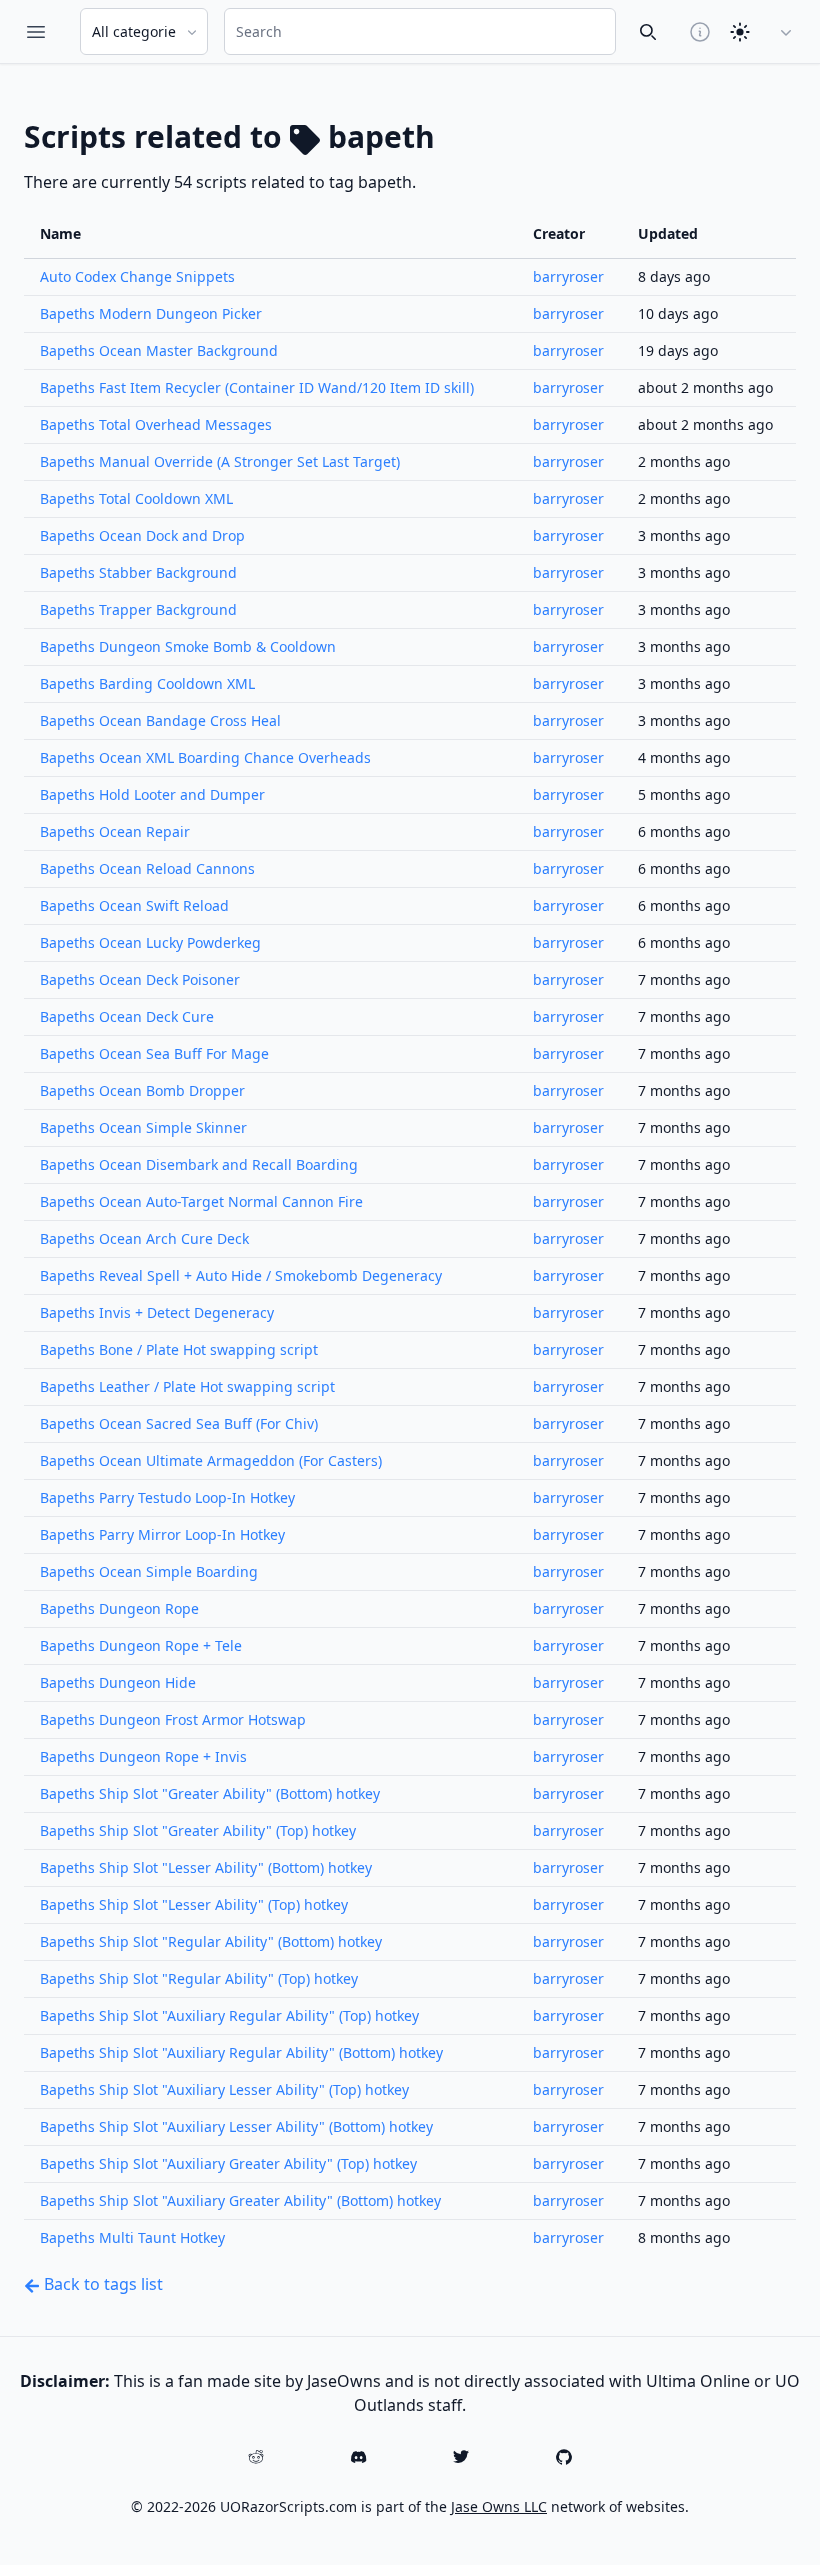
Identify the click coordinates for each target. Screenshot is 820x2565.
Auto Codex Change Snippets (137, 276)
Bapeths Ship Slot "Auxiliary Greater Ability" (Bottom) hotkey (240, 2200)
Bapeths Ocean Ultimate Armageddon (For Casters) (211, 1460)
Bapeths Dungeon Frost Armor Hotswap (173, 1719)
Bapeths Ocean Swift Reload (134, 905)
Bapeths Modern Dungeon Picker (151, 313)
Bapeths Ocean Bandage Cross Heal (160, 720)
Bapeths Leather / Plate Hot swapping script (187, 1386)
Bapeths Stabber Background (138, 572)
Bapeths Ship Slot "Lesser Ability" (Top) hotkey (194, 1904)
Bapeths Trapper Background (138, 609)
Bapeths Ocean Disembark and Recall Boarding (199, 1164)
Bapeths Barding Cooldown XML (147, 683)
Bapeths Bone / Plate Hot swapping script (179, 1349)
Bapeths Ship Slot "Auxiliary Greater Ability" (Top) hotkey (228, 2163)
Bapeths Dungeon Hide (118, 1682)
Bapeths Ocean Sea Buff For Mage (154, 1053)
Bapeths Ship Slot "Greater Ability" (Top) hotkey (198, 1830)
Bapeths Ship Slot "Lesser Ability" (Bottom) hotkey (206, 1867)
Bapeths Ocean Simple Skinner (143, 1127)
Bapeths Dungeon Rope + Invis (143, 1756)
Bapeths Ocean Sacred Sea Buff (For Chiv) (179, 1423)
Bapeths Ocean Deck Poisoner (140, 979)
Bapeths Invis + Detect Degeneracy (157, 1312)
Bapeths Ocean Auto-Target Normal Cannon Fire (201, 1201)
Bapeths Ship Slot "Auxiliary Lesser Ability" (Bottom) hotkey (236, 2126)
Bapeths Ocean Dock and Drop (142, 535)
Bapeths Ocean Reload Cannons (147, 868)
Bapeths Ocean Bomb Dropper (142, 1090)
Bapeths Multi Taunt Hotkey (132, 2237)
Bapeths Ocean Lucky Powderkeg (150, 942)
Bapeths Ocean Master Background (159, 350)
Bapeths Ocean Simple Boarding (149, 1571)
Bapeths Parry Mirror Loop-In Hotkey (162, 1534)
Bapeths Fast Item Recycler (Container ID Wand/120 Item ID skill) (257, 387)
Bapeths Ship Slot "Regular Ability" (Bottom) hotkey (211, 1941)
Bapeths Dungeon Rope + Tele (141, 1645)
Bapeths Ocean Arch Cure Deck (144, 1238)
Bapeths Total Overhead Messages (156, 424)
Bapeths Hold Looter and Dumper (152, 794)
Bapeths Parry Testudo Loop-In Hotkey (167, 1497)
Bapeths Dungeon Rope (119, 1608)
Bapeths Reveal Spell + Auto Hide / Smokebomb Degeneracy (241, 1275)
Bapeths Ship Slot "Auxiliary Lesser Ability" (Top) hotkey (224, 2089)
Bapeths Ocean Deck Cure (127, 1016)
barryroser (568, 276)
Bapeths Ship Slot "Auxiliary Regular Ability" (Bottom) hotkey (241, 2052)
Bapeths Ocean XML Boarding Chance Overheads (205, 757)
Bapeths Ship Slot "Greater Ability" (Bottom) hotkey (210, 1793)
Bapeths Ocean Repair (115, 831)
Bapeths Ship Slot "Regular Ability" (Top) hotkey (199, 1978)
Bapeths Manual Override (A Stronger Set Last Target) (220, 461)
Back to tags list (101, 2284)
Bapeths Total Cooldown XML (136, 498)
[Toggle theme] (740, 32)
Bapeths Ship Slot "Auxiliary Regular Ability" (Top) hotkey (229, 2015)
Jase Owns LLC (499, 2506)
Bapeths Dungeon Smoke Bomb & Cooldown (188, 646)
